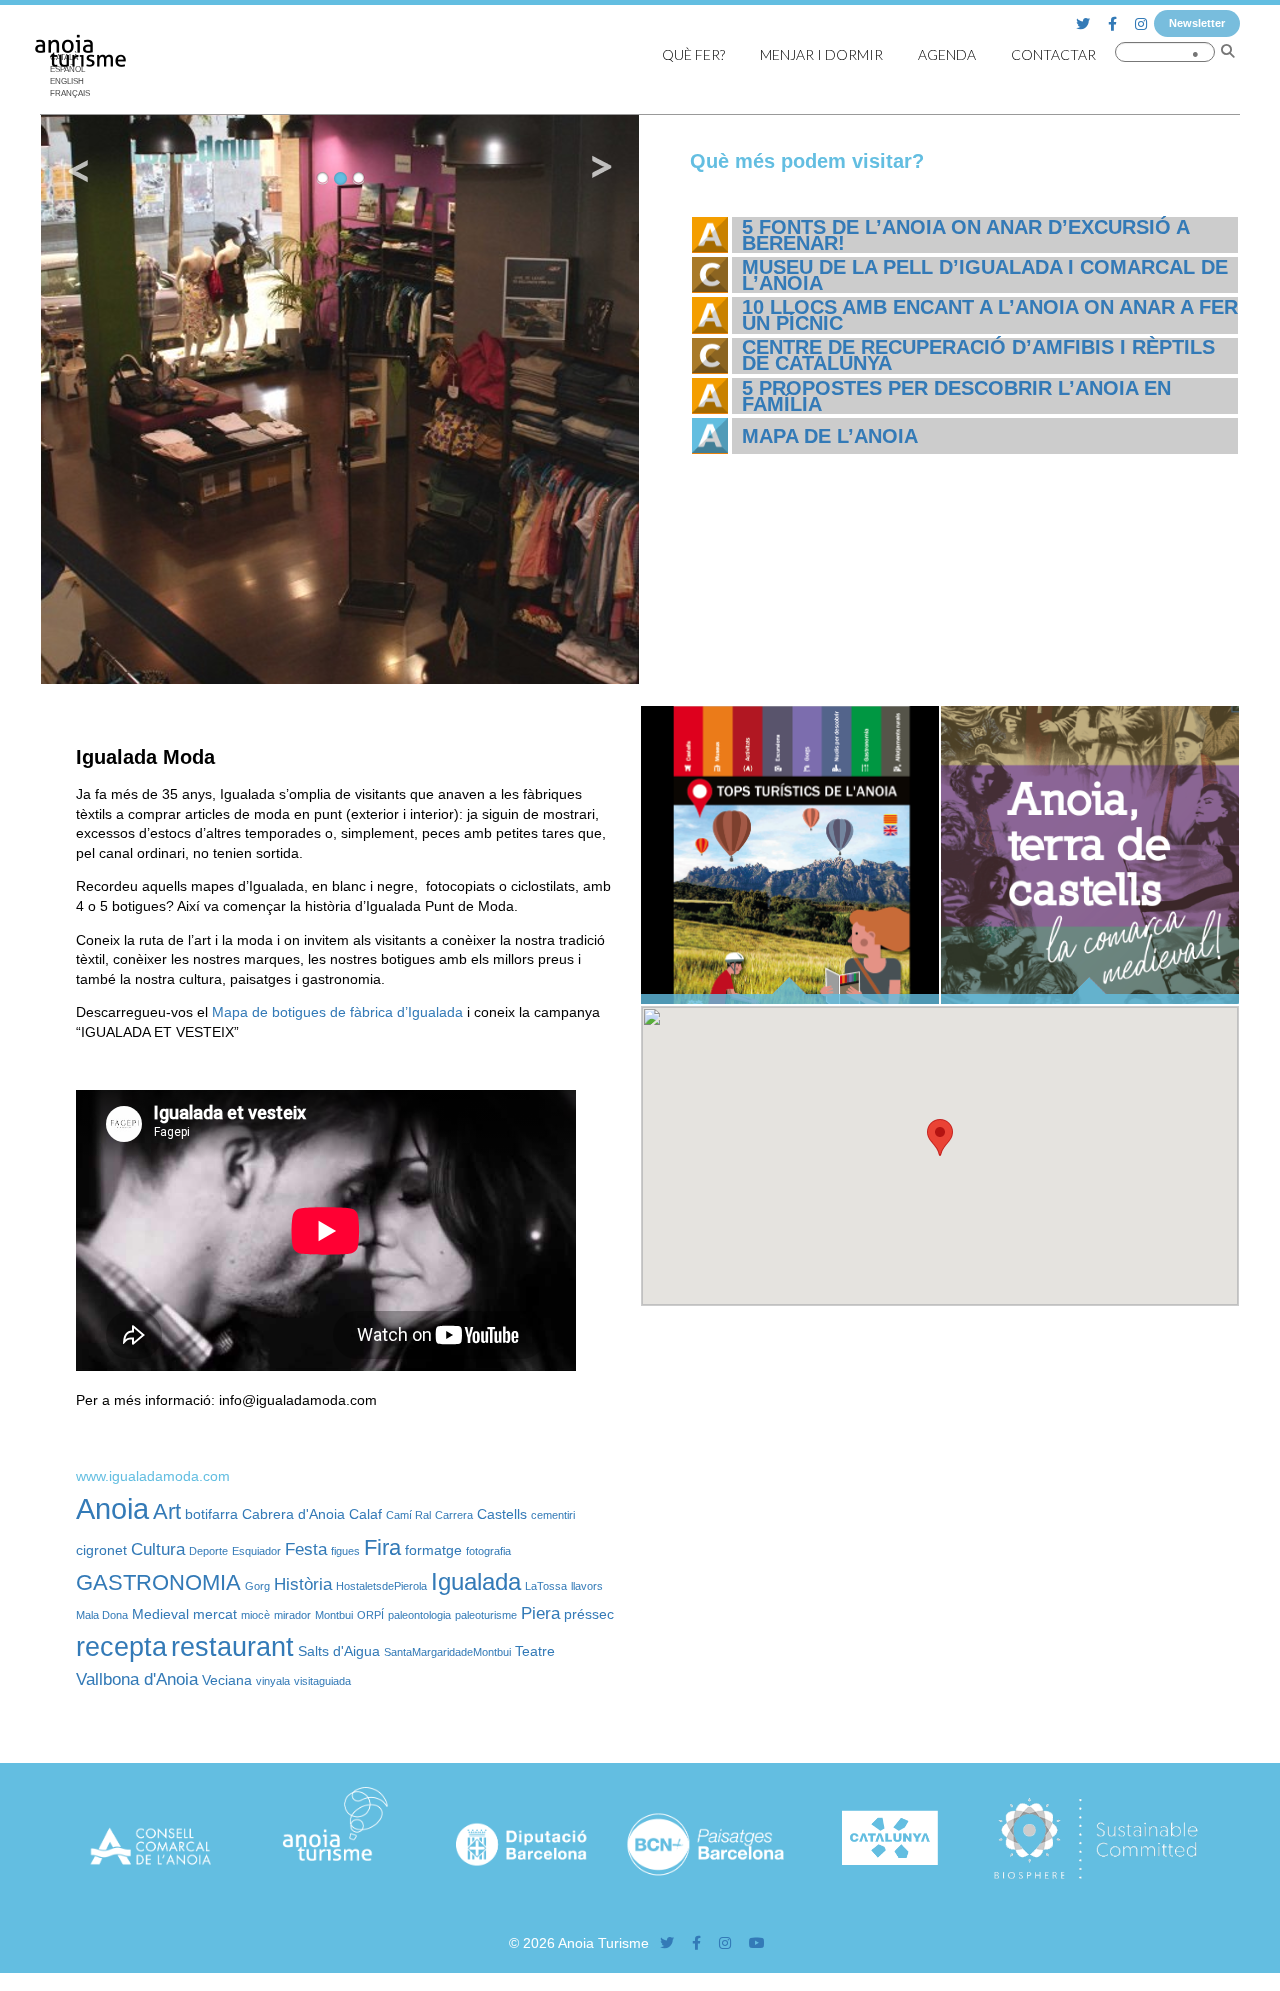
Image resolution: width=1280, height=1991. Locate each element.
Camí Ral (408, 1515)
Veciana (227, 1680)
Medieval (160, 1614)
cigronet (101, 1550)
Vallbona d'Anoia (137, 1679)
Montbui (334, 1615)
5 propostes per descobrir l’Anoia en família (956, 396)
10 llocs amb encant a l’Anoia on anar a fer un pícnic (990, 315)
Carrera (454, 1515)
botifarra (211, 1514)
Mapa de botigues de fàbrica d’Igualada (337, 1012)
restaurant (232, 1646)
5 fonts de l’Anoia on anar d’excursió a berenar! (965, 235)
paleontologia (419, 1615)
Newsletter (1197, 23)
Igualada (476, 1581)
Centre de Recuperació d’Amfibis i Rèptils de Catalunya (978, 355)
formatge (433, 1550)
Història (303, 1584)
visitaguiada (322, 1681)
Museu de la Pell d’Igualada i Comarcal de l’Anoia (985, 275)
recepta (121, 1646)
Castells (502, 1514)
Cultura (158, 1549)
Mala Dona (102, 1615)
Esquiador (256, 1551)
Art (167, 1511)
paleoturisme (486, 1615)
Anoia (112, 1508)
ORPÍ (370, 1615)
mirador (292, 1615)
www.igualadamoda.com (153, 1476)
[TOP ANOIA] (790, 999)
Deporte (208, 1551)
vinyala (273, 1681)
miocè (255, 1615)
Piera (540, 1613)
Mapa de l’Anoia (830, 436)
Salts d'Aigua (339, 1651)
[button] (940, 1137)
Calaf (365, 1514)
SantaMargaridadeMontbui (447, 1652)
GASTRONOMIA (158, 1582)
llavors (587, 1586)
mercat (215, 1614)
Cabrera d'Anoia (293, 1514)
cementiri (553, 1515)
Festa (306, 1549)
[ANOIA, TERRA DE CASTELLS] (1090, 999)
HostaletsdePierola (381, 1586)
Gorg (257, 1586)
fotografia (488, 1551)
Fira (382, 1547)
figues (345, 1551)
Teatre (535, 1651)
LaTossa (546, 1586)
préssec (589, 1614)
